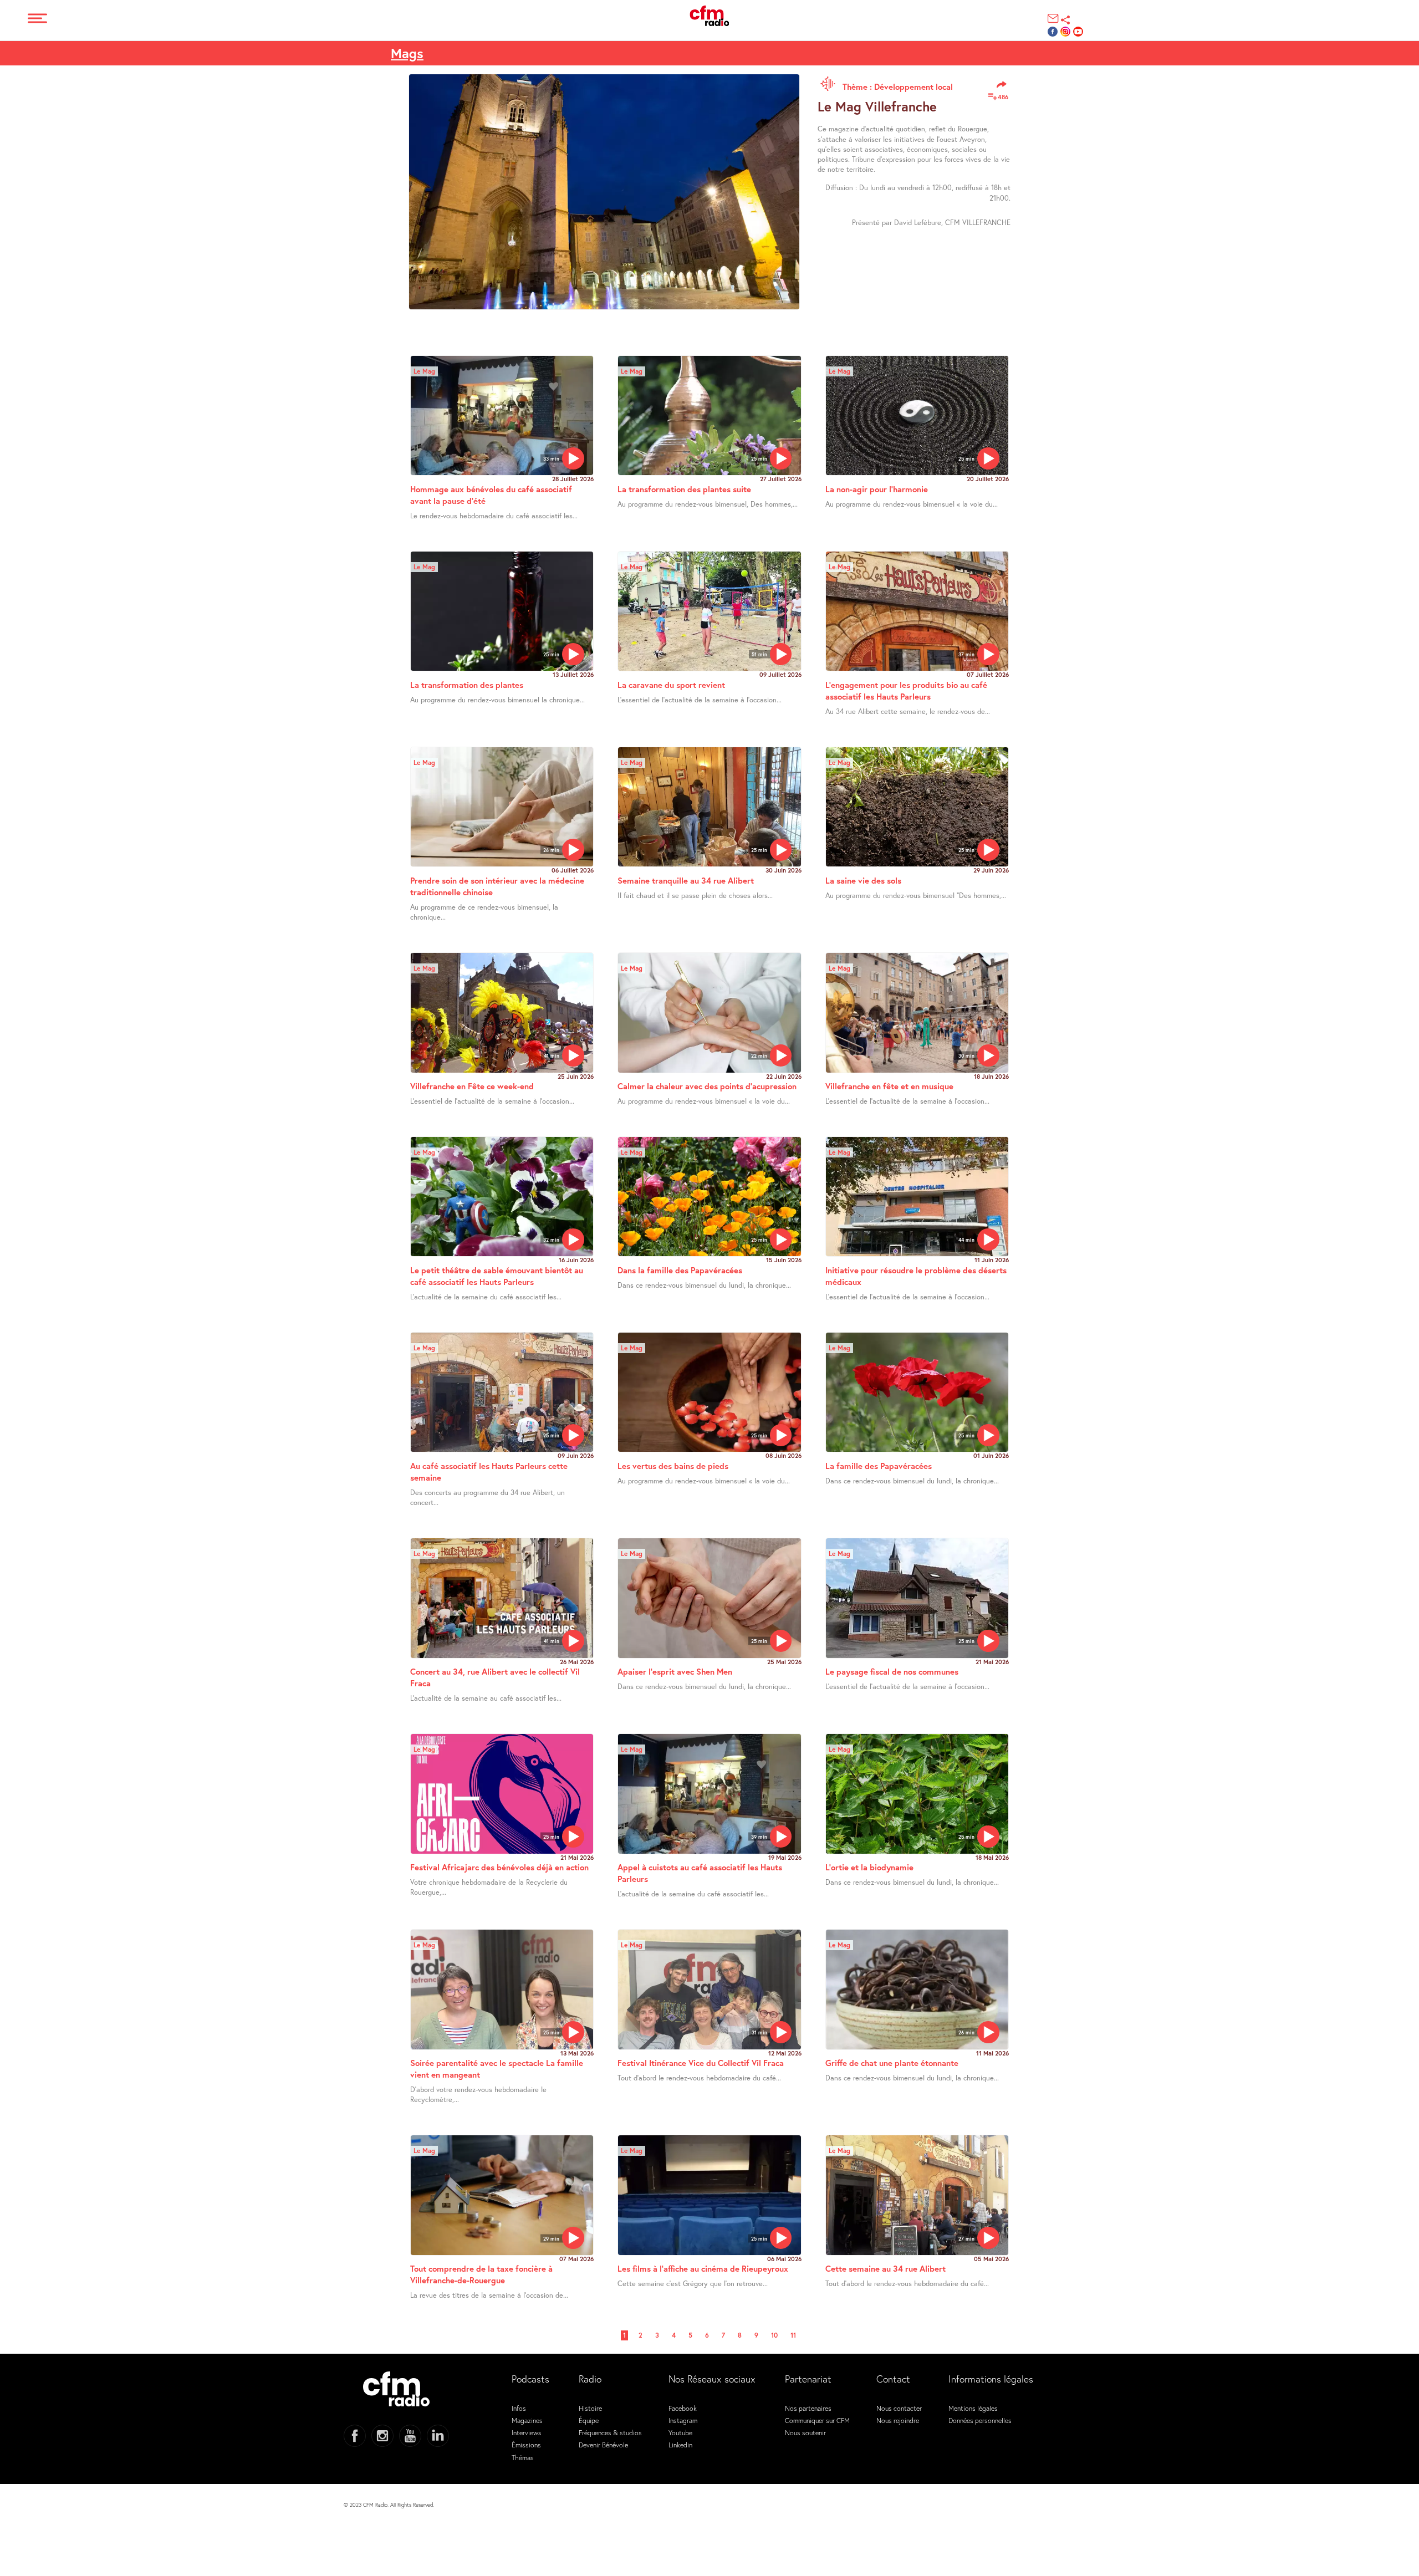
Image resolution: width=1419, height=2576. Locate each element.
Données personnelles (980, 2420)
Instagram (683, 2420)
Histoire (590, 2408)
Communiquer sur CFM (817, 2420)
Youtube (680, 2432)
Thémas (523, 2457)
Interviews (527, 2432)
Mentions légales (973, 2408)
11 (793, 2335)
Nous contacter (899, 2408)
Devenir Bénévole (603, 2445)
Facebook (683, 2408)
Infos (519, 2408)
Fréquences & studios (610, 2432)
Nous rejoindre (898, 2420)
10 (774, 2335)
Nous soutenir (805, 2432)
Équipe (589, 2420)
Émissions (526, 2445)
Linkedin (680, 2445)
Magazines (527, 2420)
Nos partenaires (808, 2408)
